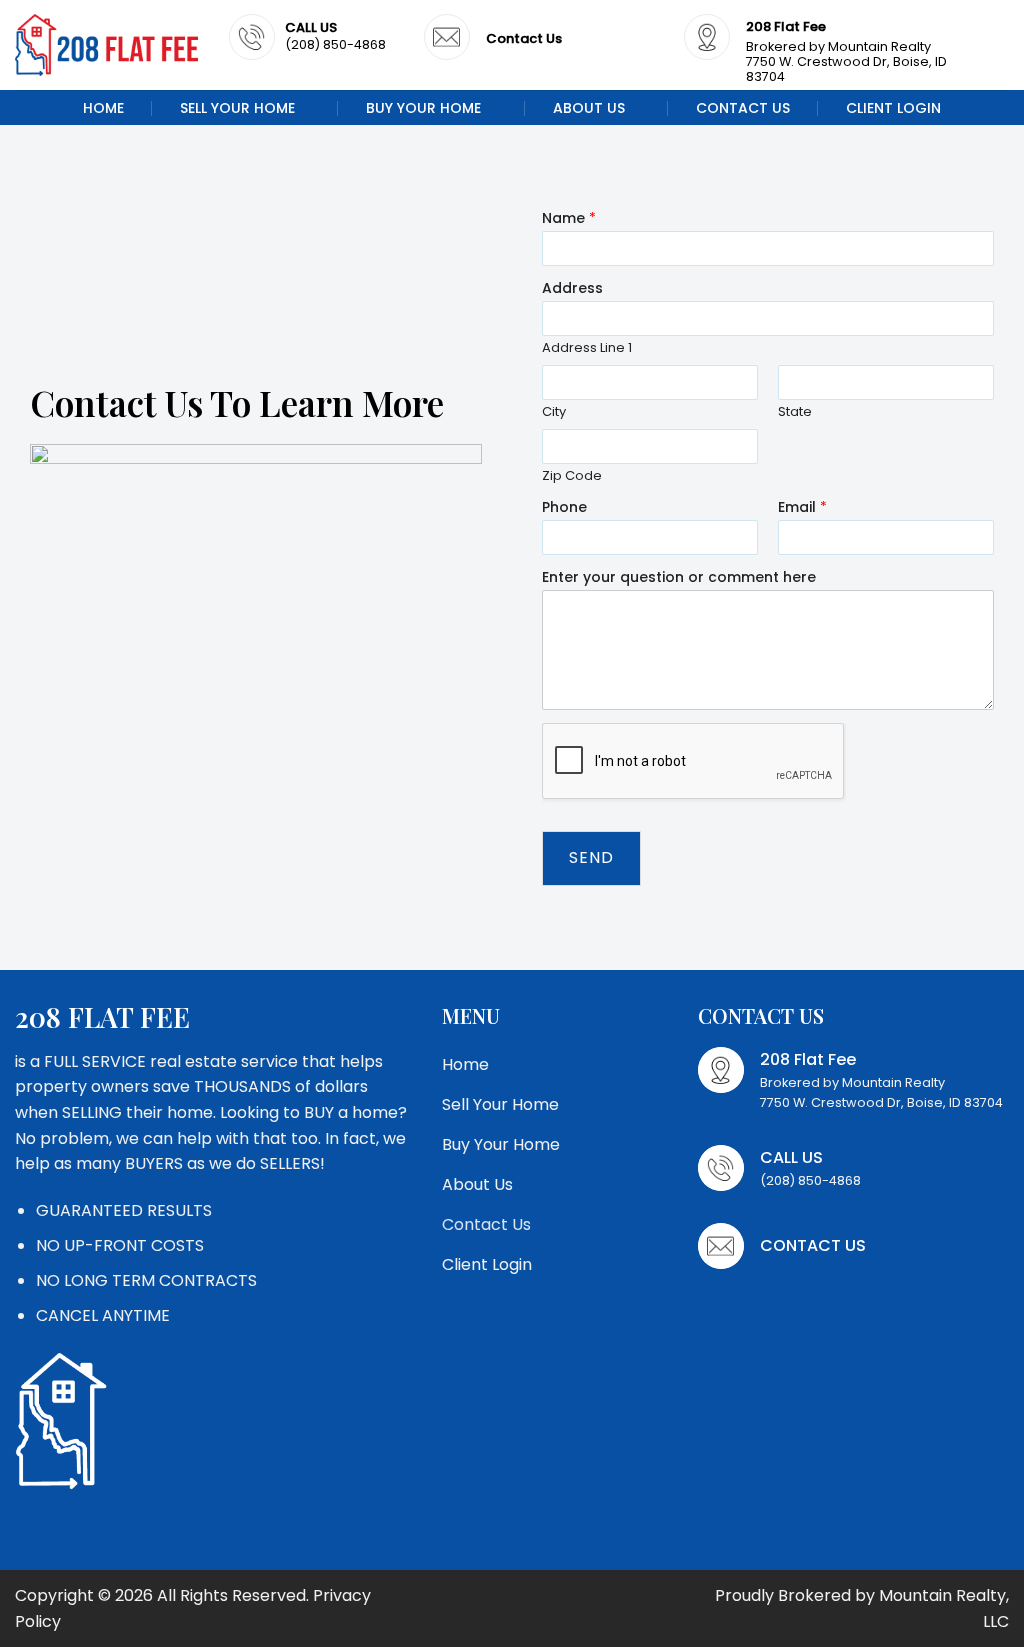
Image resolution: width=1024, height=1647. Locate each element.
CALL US (311, 27)
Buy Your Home (423, 108)
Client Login (893, 108)
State (795, 412)
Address (572, 288)
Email (802, 507)
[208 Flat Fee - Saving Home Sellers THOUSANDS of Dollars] (107, 45)
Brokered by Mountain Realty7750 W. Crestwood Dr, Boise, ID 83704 (846, 61)
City (554, 412)
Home (103, 108)
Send (591, 857)
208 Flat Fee (786, 26)
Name (569, 218)
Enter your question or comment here (679, 577)
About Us (589, 108)
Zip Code (572, 476)
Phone (564, 507)
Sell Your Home (237, 108)
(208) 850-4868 (335, 44)
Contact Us (743, 108)
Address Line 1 (587, 348)
